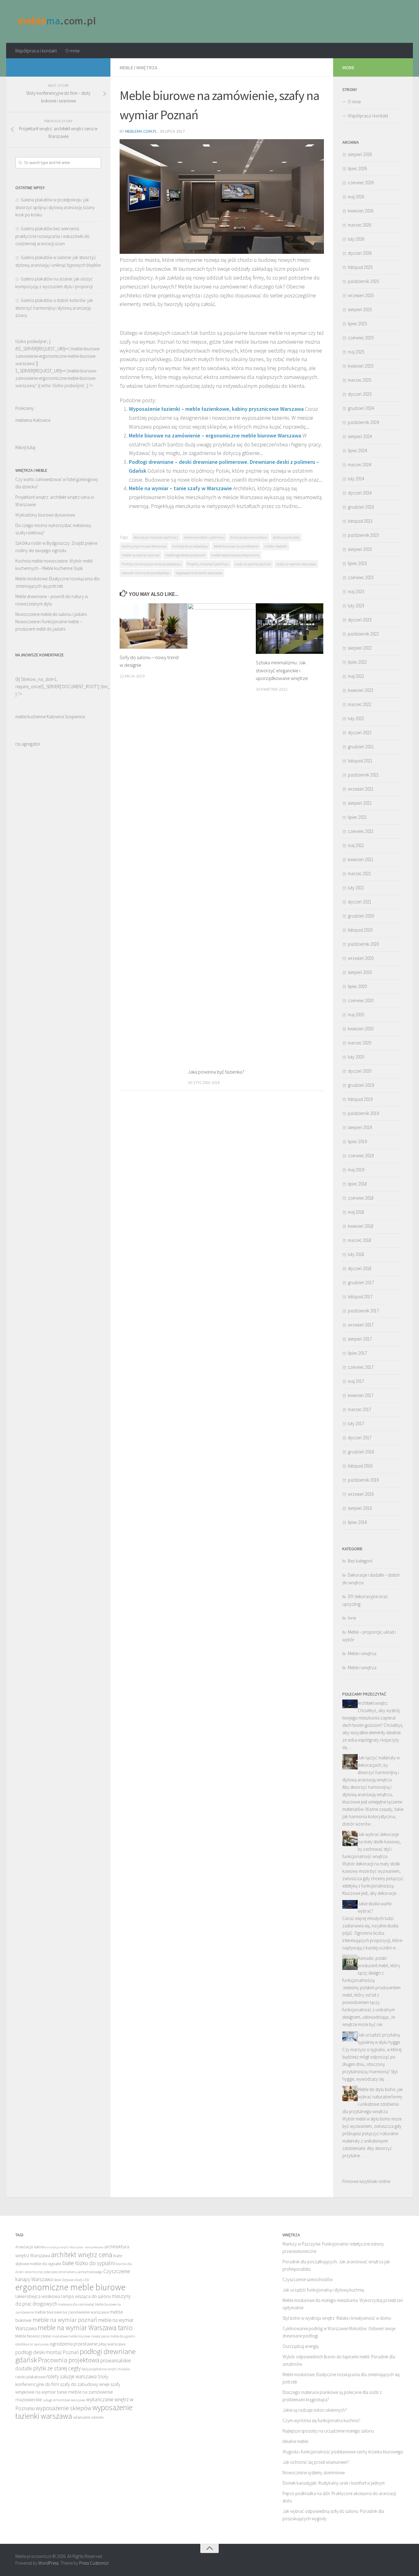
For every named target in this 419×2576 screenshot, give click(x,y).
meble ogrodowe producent (185, 555)
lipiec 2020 (357, 986)
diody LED (82, 2280)
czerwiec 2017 (361, 1367)
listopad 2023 (360, 521)
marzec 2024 (359, 465)
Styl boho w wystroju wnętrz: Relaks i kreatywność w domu (337, 2318)
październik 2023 (363, 535)
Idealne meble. (296, 2441)
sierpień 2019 (360, 1127)
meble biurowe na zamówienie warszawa (72, 2312)
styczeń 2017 (360, 1438)
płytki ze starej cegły (57, 2368)
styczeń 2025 (360, 394)
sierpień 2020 (360, 972)
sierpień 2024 (360, 436)
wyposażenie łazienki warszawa (199, 573)
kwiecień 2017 (361, 1395)
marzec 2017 (359, 1409)
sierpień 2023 (360, 549)
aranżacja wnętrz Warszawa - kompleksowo (75, 2247)
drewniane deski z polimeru (204, 537)
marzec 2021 (359, 874)
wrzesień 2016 (361, 1494)
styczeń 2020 (360, 1071)
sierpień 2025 (360, 309)
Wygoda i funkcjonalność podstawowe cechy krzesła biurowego (343, 2452)
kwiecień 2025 (361, 366)
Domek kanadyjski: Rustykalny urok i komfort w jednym (334, 2483)
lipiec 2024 (357, 450)
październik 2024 (363, 422)
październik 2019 (363, 1113)
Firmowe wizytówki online (366, 2181)
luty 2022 (356, 718)
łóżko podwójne (68, 385)
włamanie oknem (88, 2417)
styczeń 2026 (360, 253)
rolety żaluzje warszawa (71, 2376)
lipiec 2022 (357, 662)
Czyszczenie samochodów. (308, 2279)
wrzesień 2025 (361, 295)
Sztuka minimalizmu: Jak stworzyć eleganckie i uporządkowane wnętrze (282, 670)
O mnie (73, 51)
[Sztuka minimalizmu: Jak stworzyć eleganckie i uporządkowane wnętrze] (290, 629)
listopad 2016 (360, 1466)
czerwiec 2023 (361, 577)
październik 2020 (363, 944)
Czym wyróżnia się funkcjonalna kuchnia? (321, 2420)
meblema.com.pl (141, 131)
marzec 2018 (359, 1240)
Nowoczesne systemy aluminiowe (314, 2473)
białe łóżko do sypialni (88, 2263)
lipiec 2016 (357, 1522)
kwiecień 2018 (361, 1226)
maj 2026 (356, 197)
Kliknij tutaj (25, 447)
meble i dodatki (276, 546)
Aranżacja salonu (31, 2247)
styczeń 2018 (360, 1268)
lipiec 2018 (357, 1184)
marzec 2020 (359, 1043)
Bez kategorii (360, 1561)
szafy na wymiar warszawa (296, 564)
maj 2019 (356, 1170)
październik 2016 (363, 1480)
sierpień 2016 (360, 1508)
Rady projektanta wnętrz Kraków (106, 2369)
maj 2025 (356, 352)
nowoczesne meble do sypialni (113, 2336)
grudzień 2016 (361, 1452)
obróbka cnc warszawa (32, 2344)
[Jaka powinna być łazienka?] (222, 833)
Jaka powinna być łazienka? (216, 1072)
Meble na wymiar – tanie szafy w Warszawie (180, 488)
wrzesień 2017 (361, 1325)
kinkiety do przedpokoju (190, 546)
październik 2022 (363, 634)
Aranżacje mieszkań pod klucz (156, 537)
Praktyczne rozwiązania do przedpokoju (152, 564)
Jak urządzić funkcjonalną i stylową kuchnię (323, 2290)
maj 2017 (356, 1381)
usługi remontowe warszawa (64, 2400)
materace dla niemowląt (76, 2304)
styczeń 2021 (360, 902)
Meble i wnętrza (138, 67)
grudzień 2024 (361, 408)
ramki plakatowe (30, 2377)
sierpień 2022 (360, 648)
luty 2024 (356, 479)
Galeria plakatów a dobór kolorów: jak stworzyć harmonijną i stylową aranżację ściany (54, 308)
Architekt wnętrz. (373, 1703)
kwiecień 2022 (361, 690)
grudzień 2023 (361, 507)
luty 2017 (356, 1423)
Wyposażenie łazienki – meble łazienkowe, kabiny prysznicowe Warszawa (216, 409)
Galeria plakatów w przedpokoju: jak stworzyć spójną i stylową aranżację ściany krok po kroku (55, 207)
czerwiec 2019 (361, 1156)
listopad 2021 (360, 761)
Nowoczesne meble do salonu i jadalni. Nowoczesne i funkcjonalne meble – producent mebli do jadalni (52, 622)
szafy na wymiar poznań (253, 564)
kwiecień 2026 (361, 211)
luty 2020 (356, 1057)
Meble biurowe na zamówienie (236, 546)
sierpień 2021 (360, 803)
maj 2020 (356, 1015)
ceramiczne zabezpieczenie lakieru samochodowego (64, 2272)
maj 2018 (356, 1212)
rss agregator (28, 744)
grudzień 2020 (361, 916)
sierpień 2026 (360, 154)
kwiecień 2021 (361, 859)
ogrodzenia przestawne (74, 2344)
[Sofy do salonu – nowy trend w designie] (154, 626)
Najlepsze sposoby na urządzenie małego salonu (328, 2431)
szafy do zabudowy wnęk (85, 2384)
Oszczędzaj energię (301, 2346)
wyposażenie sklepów (63, 2408)
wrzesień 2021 (361, 789)
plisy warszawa (112, 2344)
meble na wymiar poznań (141, 555)
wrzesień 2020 (361, 958)
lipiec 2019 (357, 1141)
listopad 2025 (360, 267)
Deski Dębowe (64, 2280)
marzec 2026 (359, 225)
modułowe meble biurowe (71, 2336)
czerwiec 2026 (361, 183)
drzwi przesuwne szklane (249, 537)
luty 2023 (356, 606)
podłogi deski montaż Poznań (47, 2352)
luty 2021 (356, 888)
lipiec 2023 (357, 563)
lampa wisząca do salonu (86, 2296)
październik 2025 (363, 281)
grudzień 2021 (361, 747)
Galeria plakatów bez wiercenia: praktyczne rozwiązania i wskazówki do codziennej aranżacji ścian (52, 236)
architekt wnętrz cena (82, 2255)
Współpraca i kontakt (36, 51)
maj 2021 (356, 845)
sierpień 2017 (360, 1339)
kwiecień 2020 (361, 1029)
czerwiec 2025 (361, 338)
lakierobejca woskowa (38, 2296)
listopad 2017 (360, 1297)
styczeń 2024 (360, 493)
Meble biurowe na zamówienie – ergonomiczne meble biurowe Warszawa (215, 435)
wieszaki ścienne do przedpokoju (146, 573)
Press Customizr (94, 2563)
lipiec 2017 (357, 1353)
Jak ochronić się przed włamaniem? (316, 2462)
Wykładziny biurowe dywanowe (45, 515)
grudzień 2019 (361, 1085)
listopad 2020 (360, 930)
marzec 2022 (359, 704)
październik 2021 (363, 775)
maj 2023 (356, 592)
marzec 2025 (359, 380)
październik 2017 (363, 1311)
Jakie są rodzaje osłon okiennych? (315, 2410)
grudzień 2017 (361, 1282)
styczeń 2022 (360, 733)
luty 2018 (356, 1254)
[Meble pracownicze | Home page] (57, 21)
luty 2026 (356, 239)
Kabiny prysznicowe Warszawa (144, 546)
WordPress (48, 2563)
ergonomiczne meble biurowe (70, 2287)
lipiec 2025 (357, 324)
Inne (352, 1618)
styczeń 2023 (360, 620)
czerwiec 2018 (361, 1198)
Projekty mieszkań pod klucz (208, 564)
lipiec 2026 (357, 168)
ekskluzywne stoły (286, 537)
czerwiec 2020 (361, 1000)
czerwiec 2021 (361, 831)
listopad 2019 (360, 1099)
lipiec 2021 (357, 817)
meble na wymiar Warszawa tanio (85, 2328)
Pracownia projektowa (69, 2360)
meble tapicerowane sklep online (235, 555)
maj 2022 (356, 676)
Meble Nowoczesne (33, 2336)
